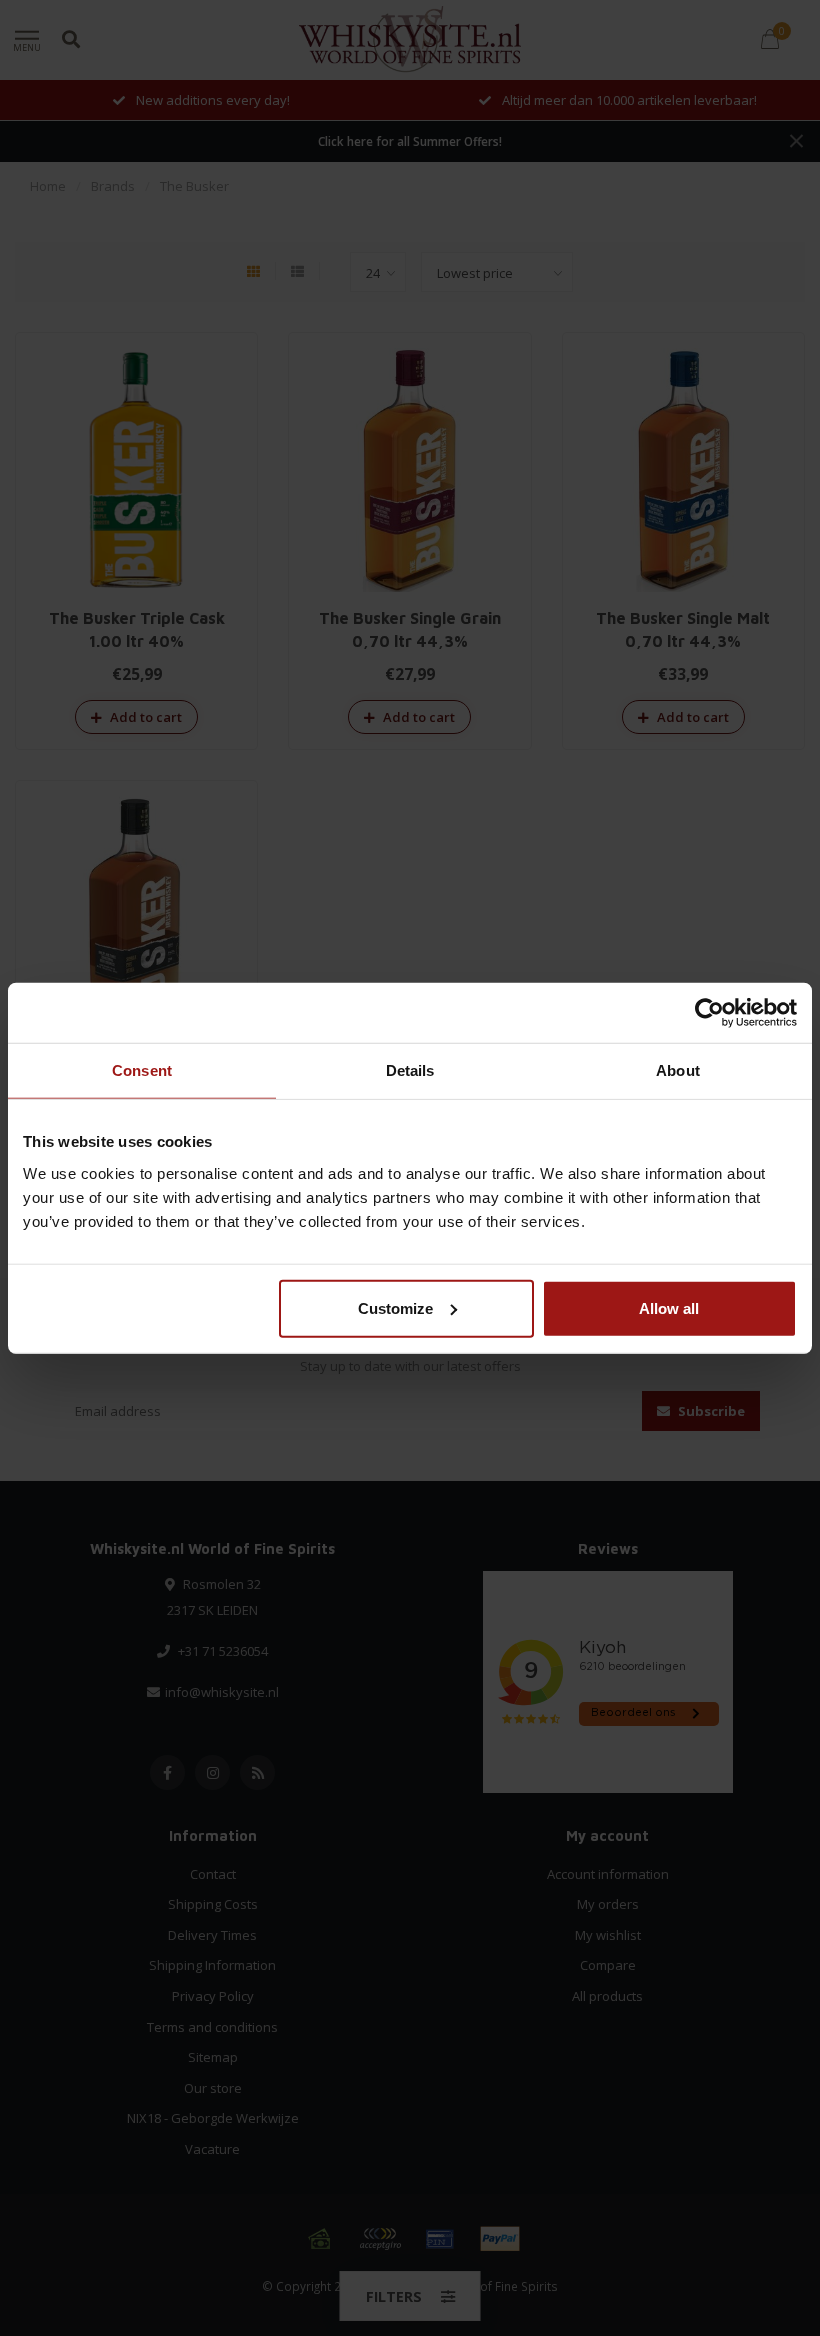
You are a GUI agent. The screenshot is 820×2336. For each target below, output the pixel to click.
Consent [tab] (142, 1070)
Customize (395, 1307)
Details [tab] (410, 1070)
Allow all (669, 1307)
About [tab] (678, 1070)
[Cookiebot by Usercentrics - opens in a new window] (709, 1013)
